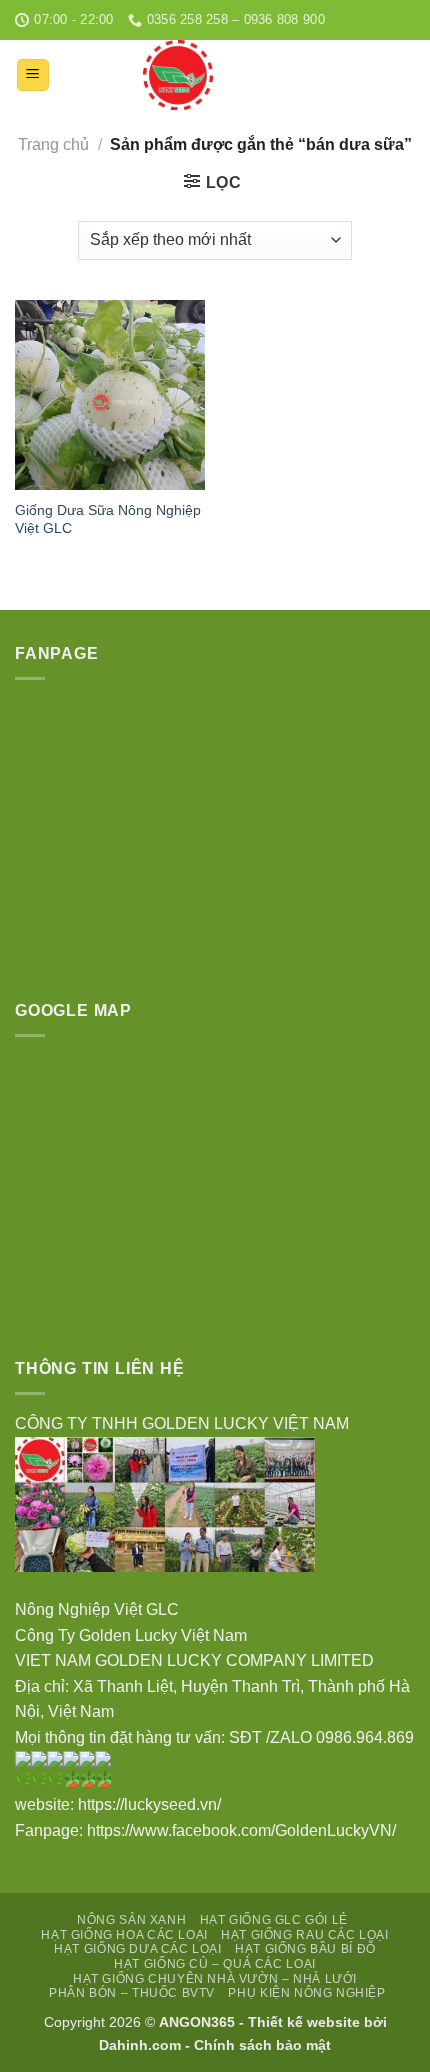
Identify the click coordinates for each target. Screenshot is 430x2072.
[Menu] (33, 75)
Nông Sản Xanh (131, 1920)
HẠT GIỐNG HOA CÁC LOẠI (124, 1935)
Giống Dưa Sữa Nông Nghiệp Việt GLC (108, 519)
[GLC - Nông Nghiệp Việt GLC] (178, 75)
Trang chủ (53, 144)
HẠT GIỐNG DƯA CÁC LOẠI (137, 1949)
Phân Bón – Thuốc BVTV (132, 1993)
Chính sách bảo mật (262, 2045)
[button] (215, 1585)
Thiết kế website (304, 2022)
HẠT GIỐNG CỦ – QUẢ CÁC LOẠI (215, 1964)
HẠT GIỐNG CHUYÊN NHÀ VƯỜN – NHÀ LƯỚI (215, 1979)
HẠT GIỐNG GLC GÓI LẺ (274, 1920)
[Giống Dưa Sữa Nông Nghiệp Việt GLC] (110, 395)
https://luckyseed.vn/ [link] (151, 1804)
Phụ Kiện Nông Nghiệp (306, 1993)
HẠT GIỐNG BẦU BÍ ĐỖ (305, 1949)
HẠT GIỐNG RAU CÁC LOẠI (304, 1935)
